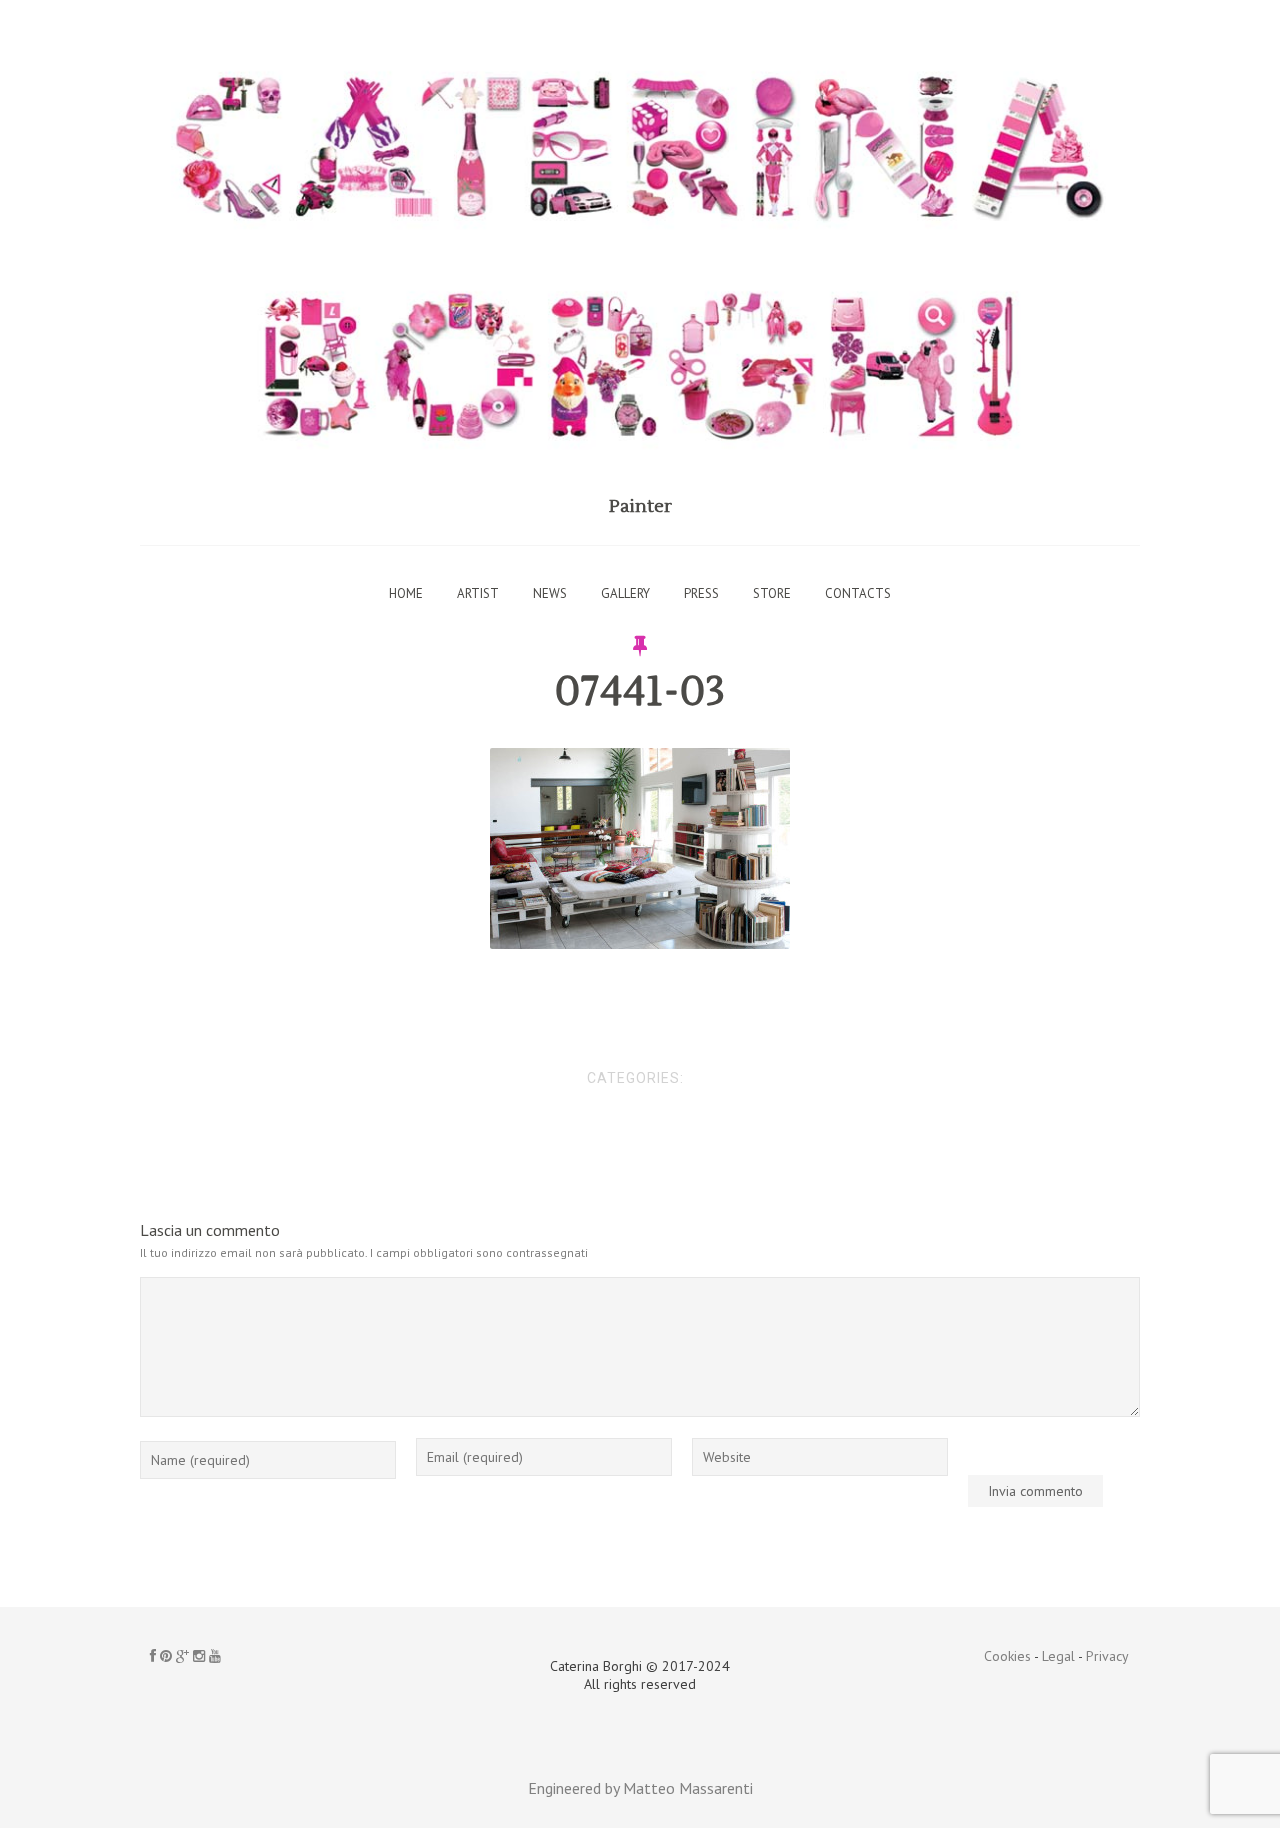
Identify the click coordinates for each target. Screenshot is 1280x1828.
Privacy (1107, 1656)
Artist (478, 593)
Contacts (858, 593)
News (550, 593)
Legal (1058, 1656)
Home (406, 593)
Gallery (625, 593)
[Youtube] (215, 1656)
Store (772, 593)
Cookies (1007, 1656)
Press (701, 593)
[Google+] (182, 1656)
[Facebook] (153, 1656)
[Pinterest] (166, 1656)
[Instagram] (199, 1656)
